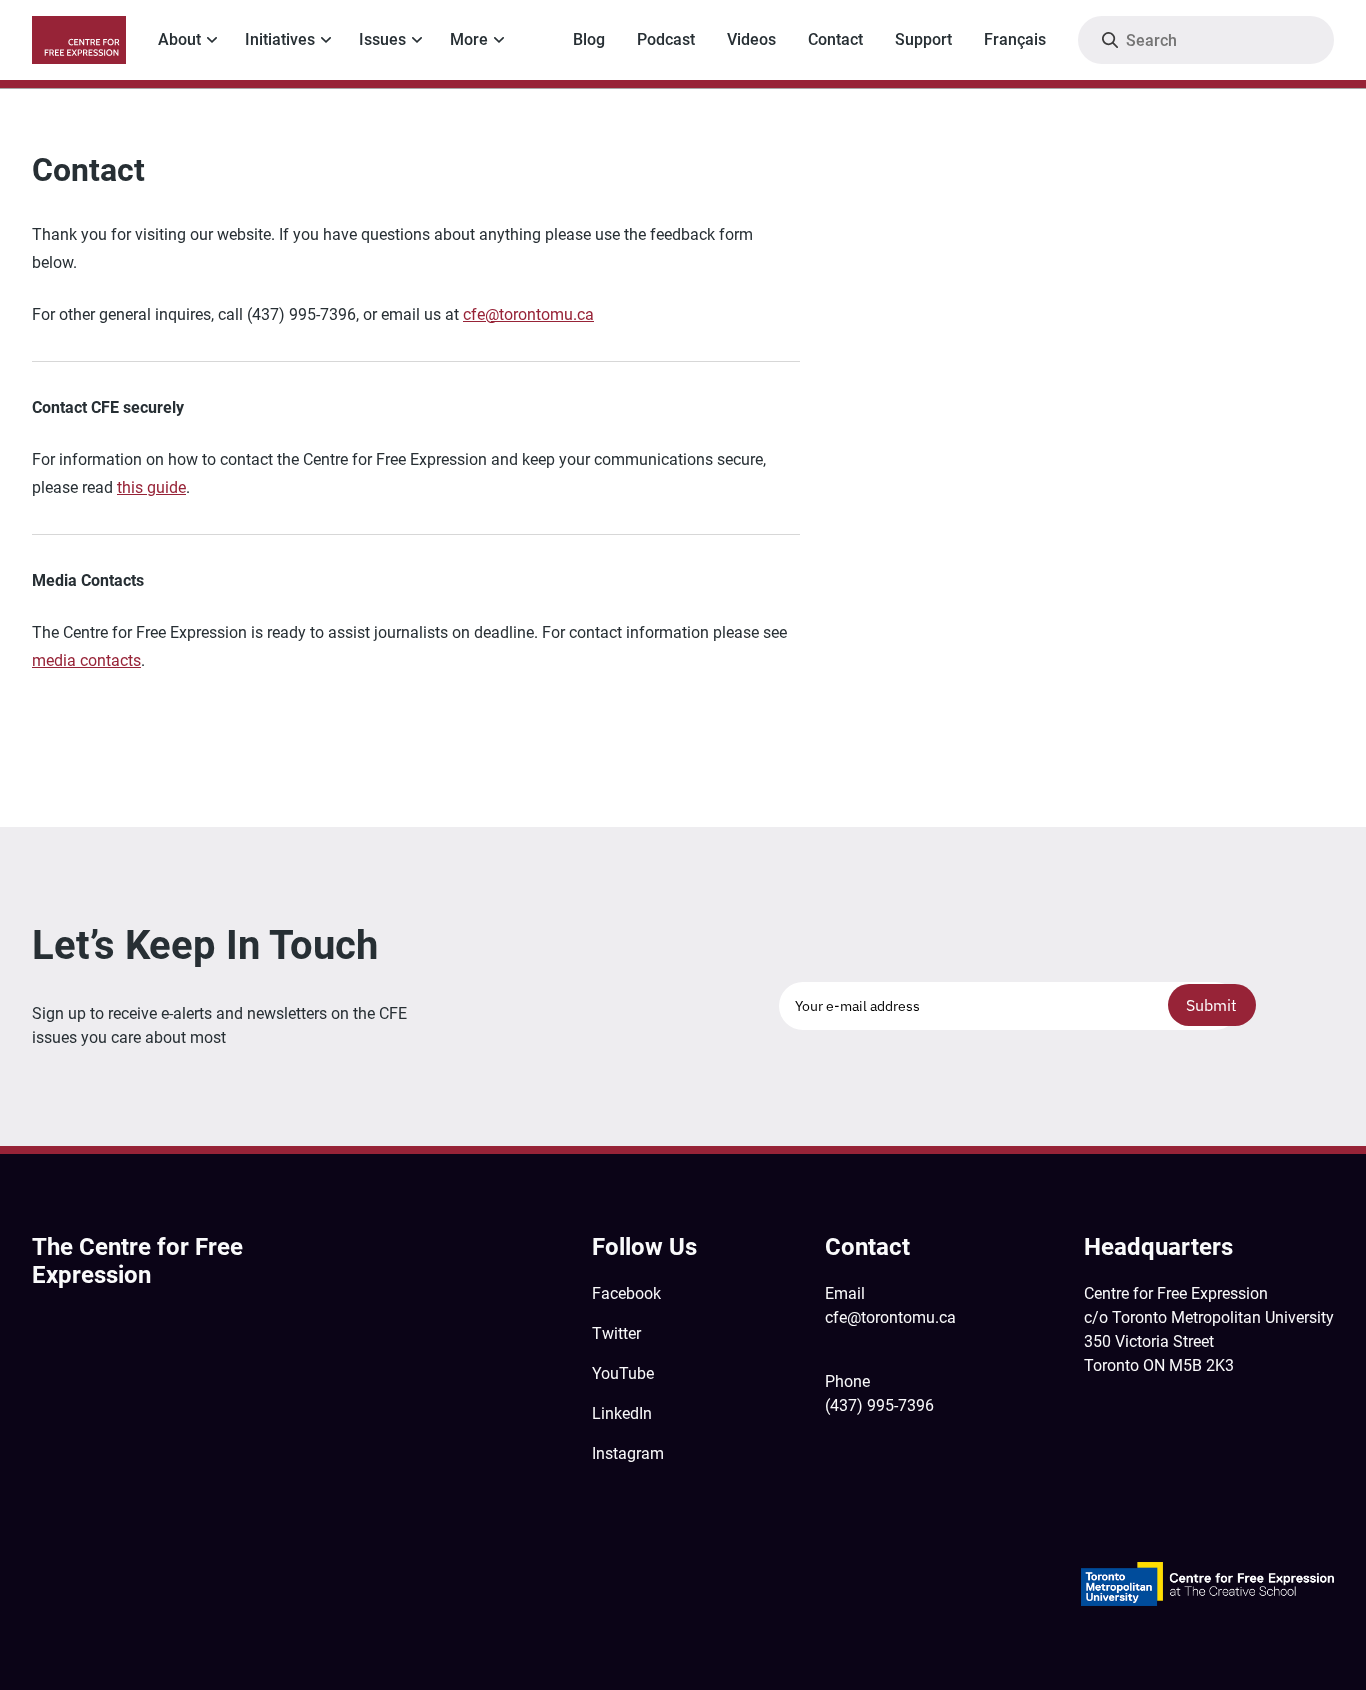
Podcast (666, 39)
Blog (589, 39)
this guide (151, 487)
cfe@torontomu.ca (528, 314)
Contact (835, 39)
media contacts (86, 660)
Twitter (616, 1333)
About (179, 39)
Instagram (628, 1453)
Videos (751, 39)
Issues (382, 39)
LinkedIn (622, 1413)
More (469, 39)
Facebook (626, 1293)
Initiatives (280, 39)
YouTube (623, 1373)
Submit (1211, 1005)
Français (1015, 39)
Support (923, 39)
